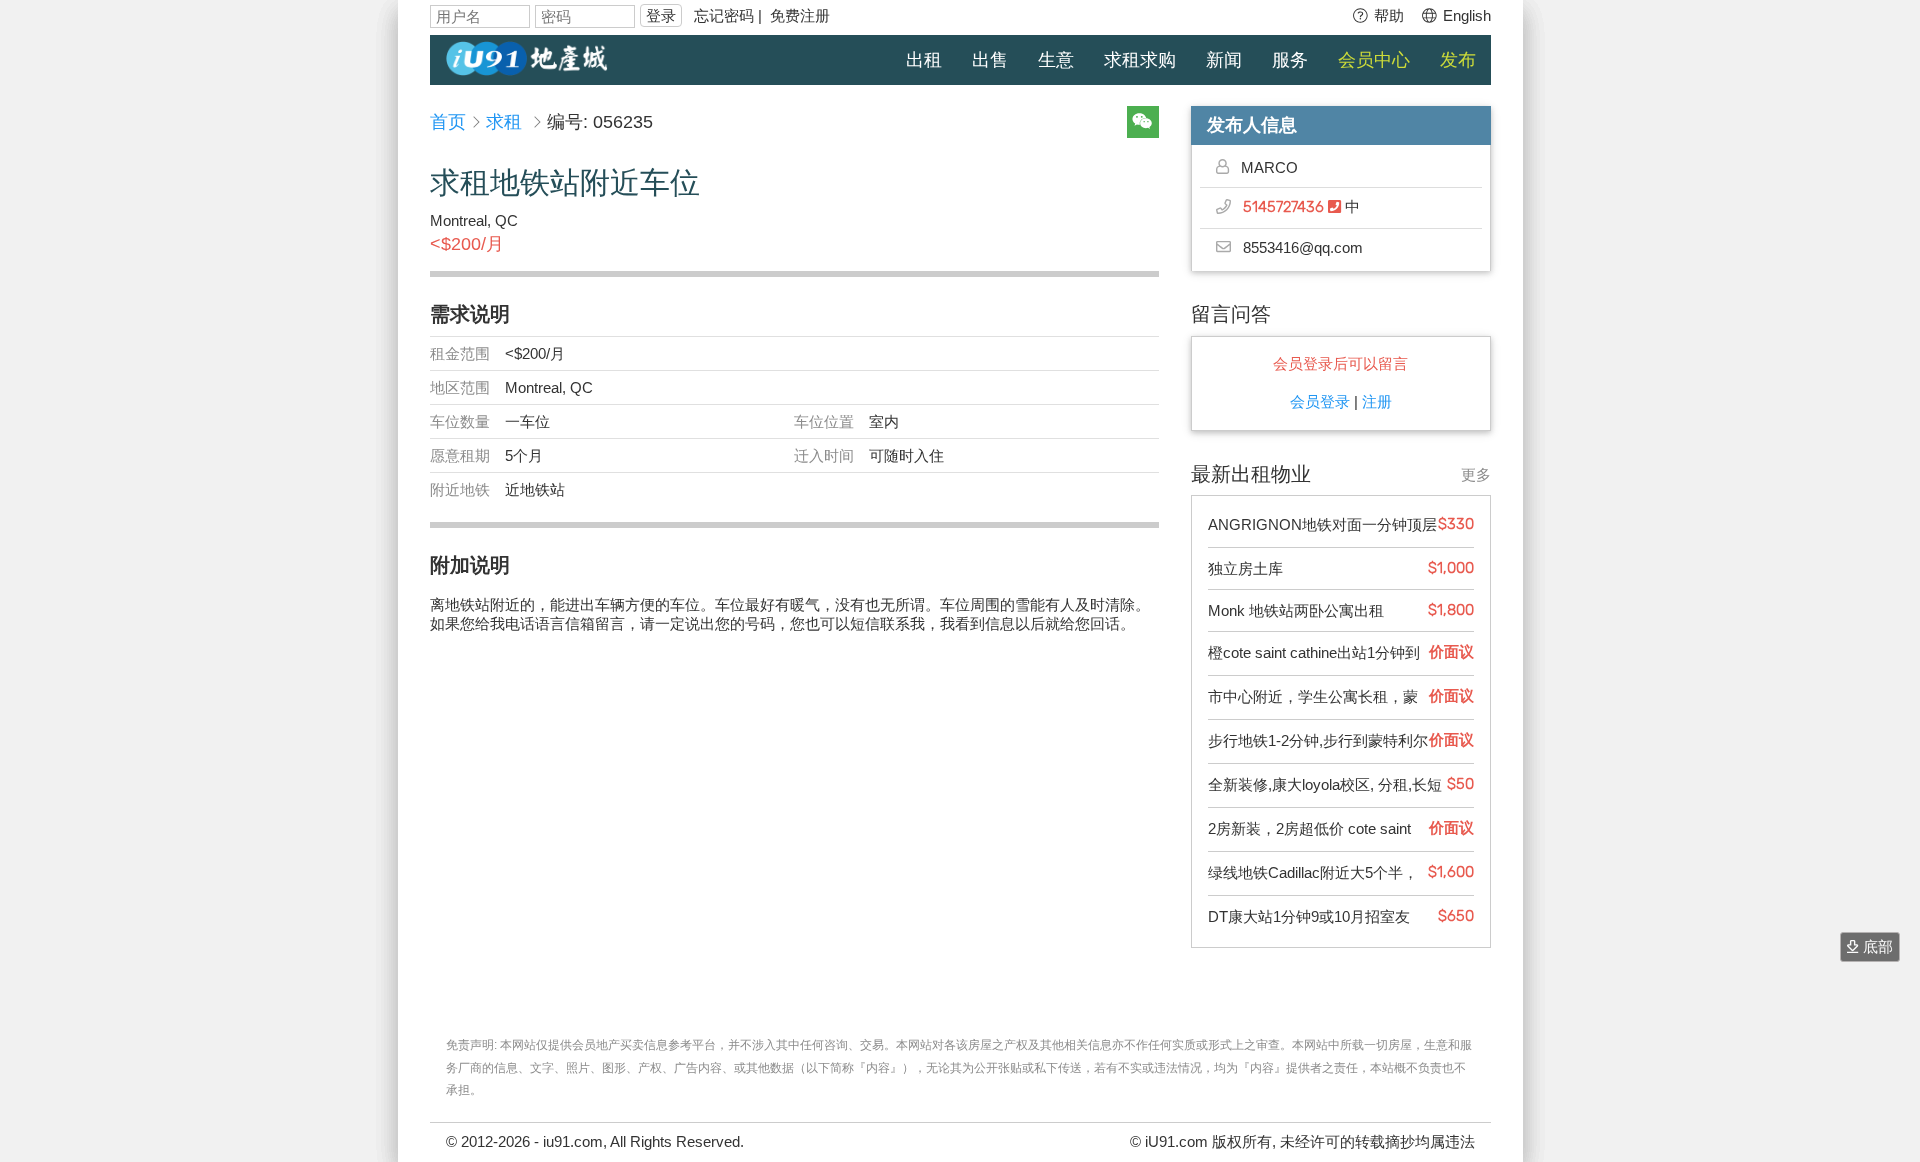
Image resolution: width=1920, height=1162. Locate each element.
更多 (1476, 474)
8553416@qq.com (1303, 247)
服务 (1290, 60)
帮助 (1387, 15)
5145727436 (1285, 207)
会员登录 (1320, 401)
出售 (990, 60)
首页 (448, 122)
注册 (1377, 401)
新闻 (1224, 60)
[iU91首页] (527, 56)
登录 (661, 15)
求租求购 (1140, 60)
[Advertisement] (794, 711)
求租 (504, 122)
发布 (1458, 60)
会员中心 (1374, 60)
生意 (1056, 60)
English (1465, 15)
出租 (924, 60)
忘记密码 (724, 15)
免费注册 (800, 15)
